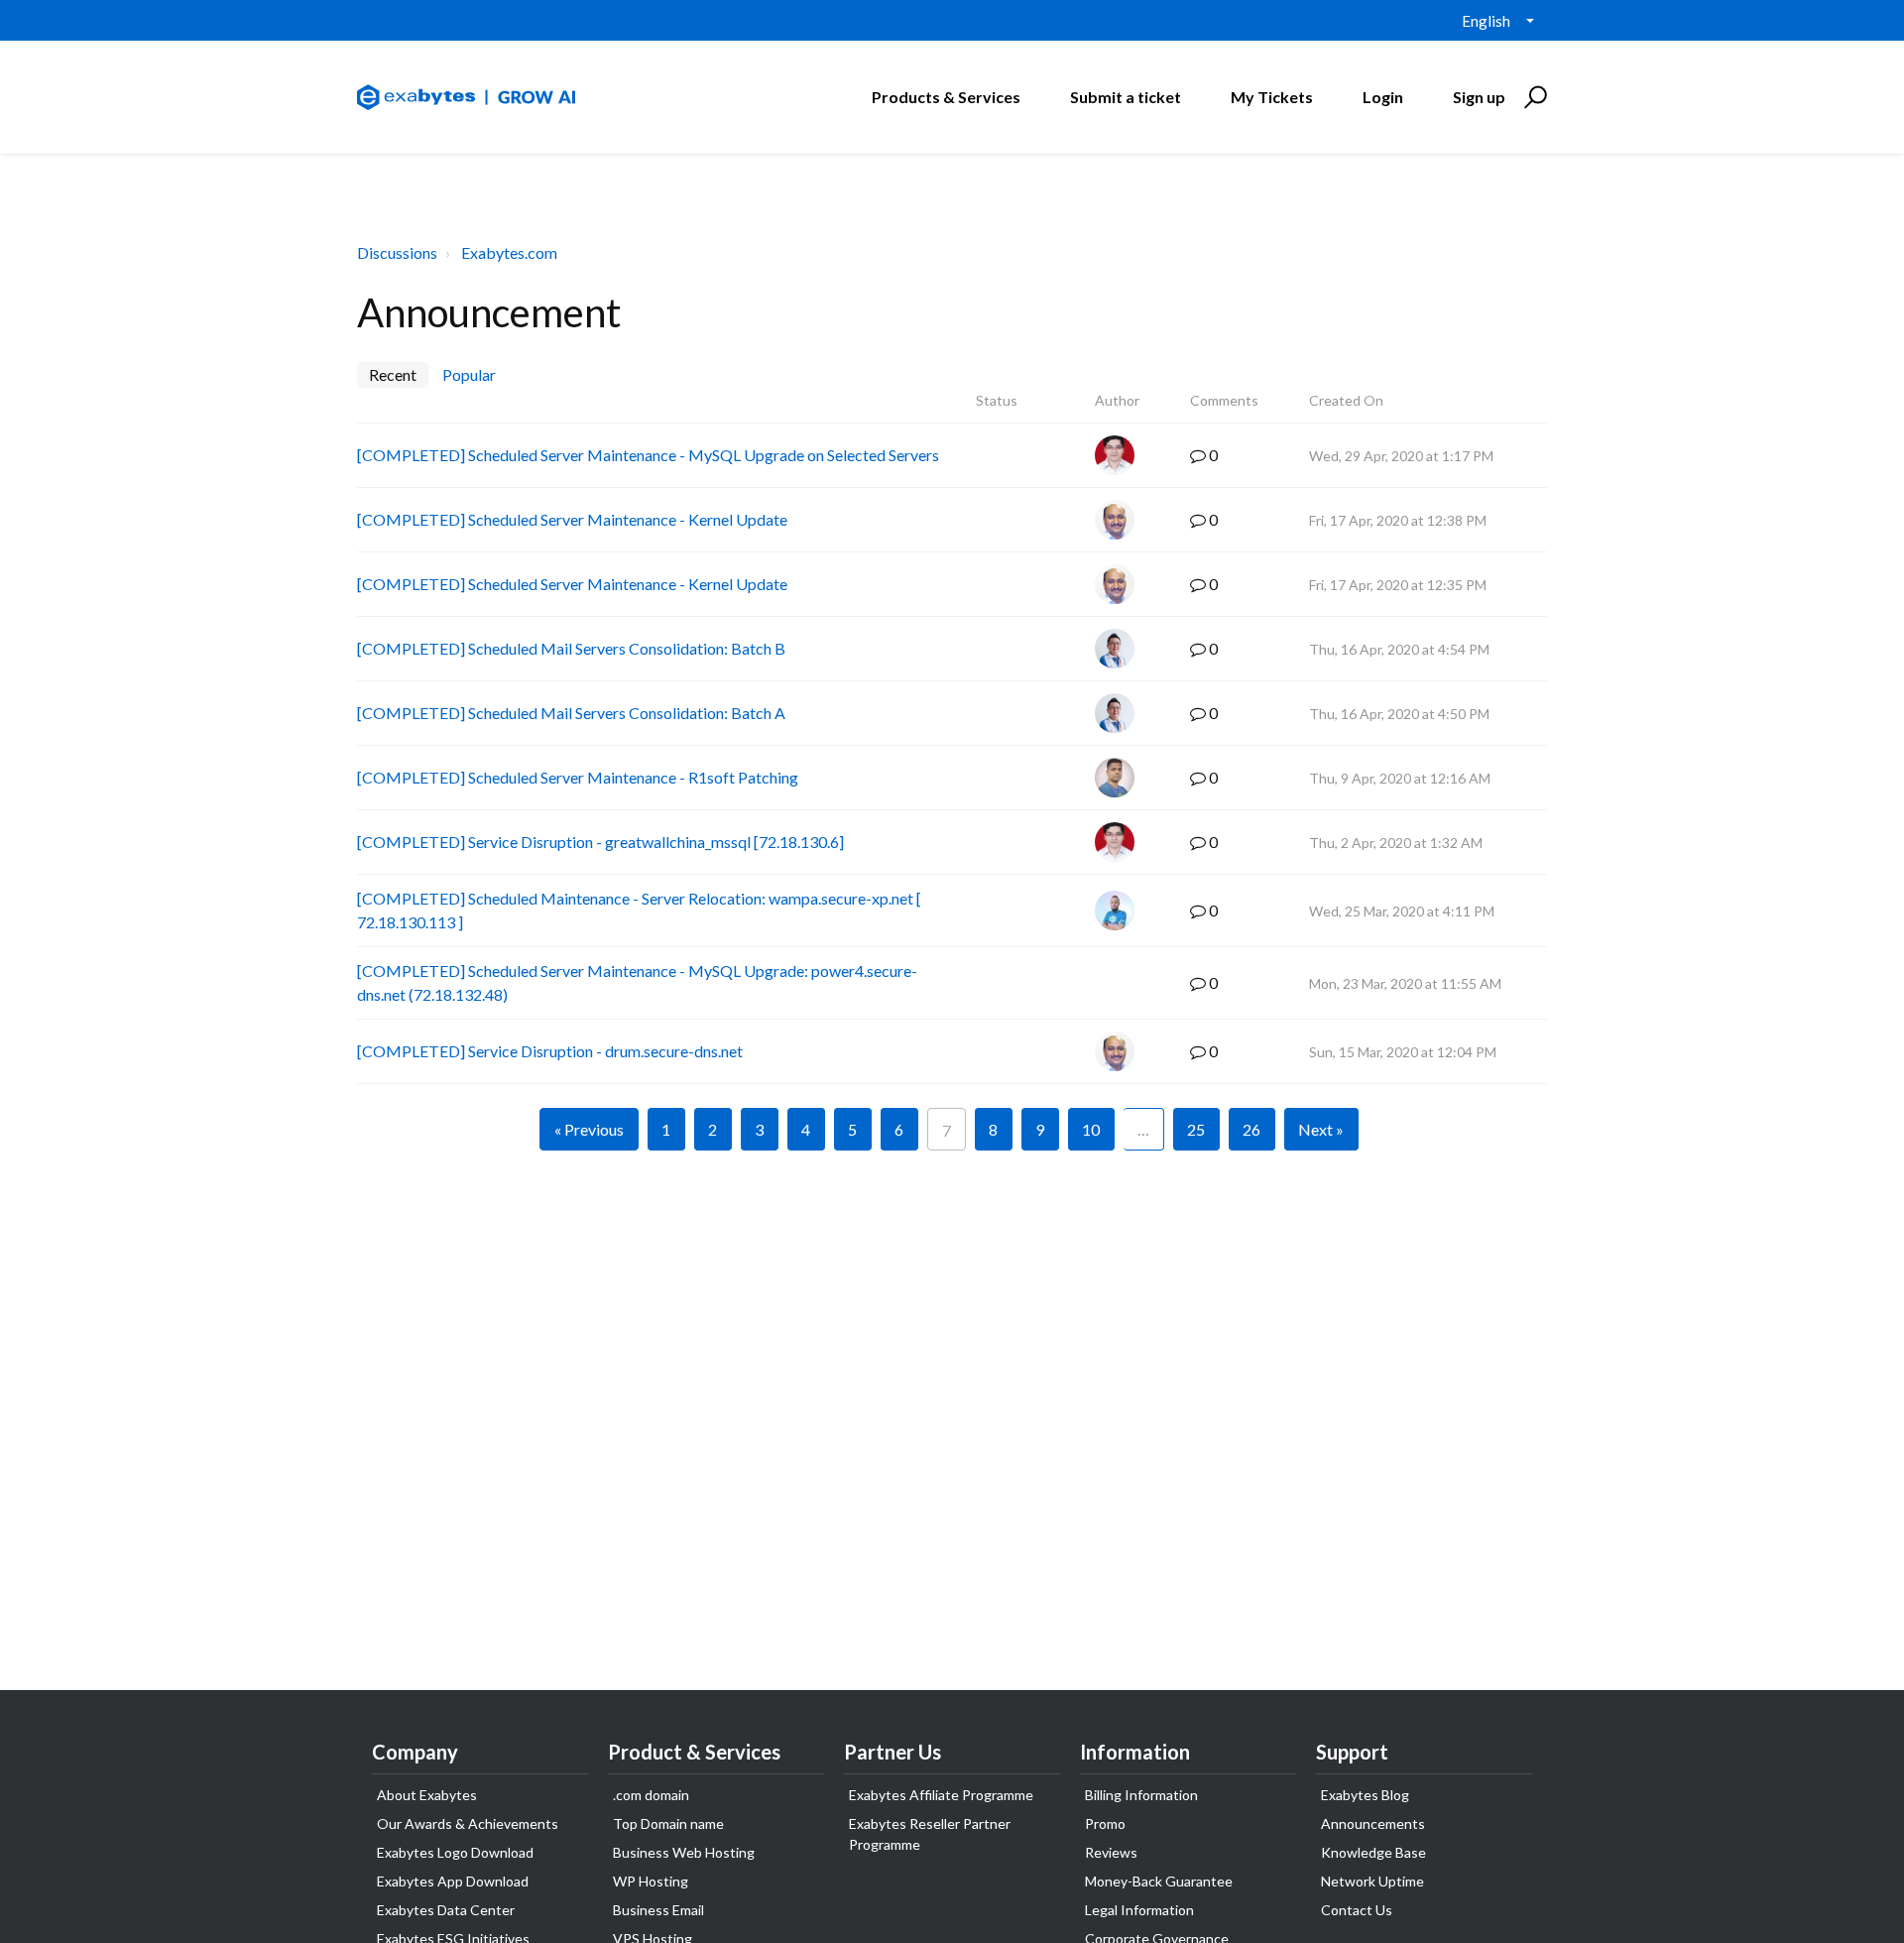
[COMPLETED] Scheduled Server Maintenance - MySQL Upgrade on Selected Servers (648, 455)
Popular (469, 374)
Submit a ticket (1126, 97)
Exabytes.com (509, 252)
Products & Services (946, 97)
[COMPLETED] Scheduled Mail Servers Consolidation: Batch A (571, 713)
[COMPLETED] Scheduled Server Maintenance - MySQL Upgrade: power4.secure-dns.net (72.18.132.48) (637, 982)
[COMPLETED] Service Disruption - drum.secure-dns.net (550, 1051)
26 (1251, 1129)
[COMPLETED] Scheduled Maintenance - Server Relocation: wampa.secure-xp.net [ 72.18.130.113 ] (639, 910)
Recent (393, 374)
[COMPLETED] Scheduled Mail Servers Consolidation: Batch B (571, 648)
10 (1091, 1129)
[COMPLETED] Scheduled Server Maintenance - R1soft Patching (578, 777)
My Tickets (1272, 97)
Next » (1321, 1129)
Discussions (397, 252)
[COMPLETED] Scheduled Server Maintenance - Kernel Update (572, 519)
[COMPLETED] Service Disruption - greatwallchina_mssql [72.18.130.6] (600, 842)
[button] (1533, 97)
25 (1196, 1129)
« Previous (589, 1129)
